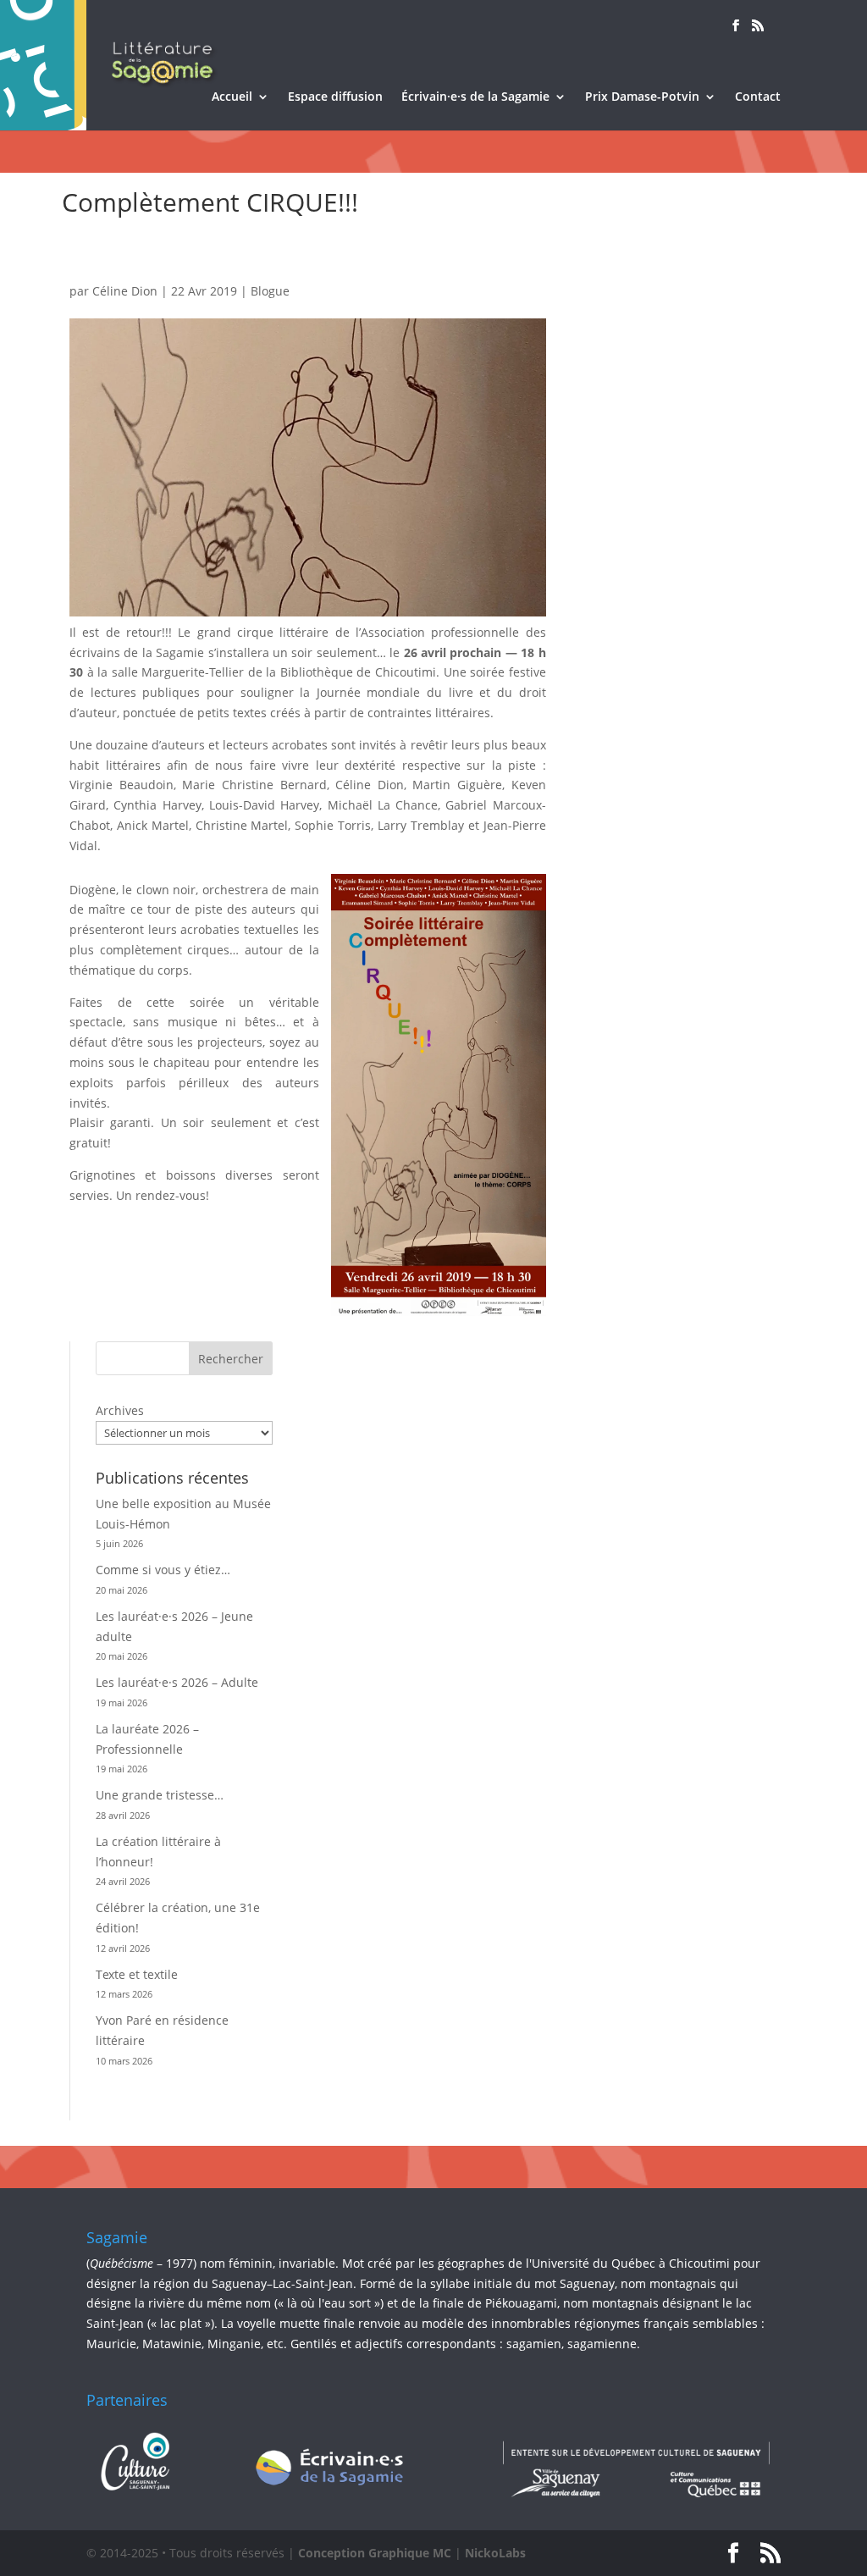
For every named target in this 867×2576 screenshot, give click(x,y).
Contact (758, 97)
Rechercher (231, 1359)
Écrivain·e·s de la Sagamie (475, 97)
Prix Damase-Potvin (642, 97)
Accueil (232, 97)
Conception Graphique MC (375, 2553)
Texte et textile (137, 1974)
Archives (120, 1410)
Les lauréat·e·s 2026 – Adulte (177, 1682)
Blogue (270, 291)
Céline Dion (125, 291)
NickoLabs (495, 2553)
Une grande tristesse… (160, 1795)
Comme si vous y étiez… (163, 1570)
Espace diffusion (335, 97)
